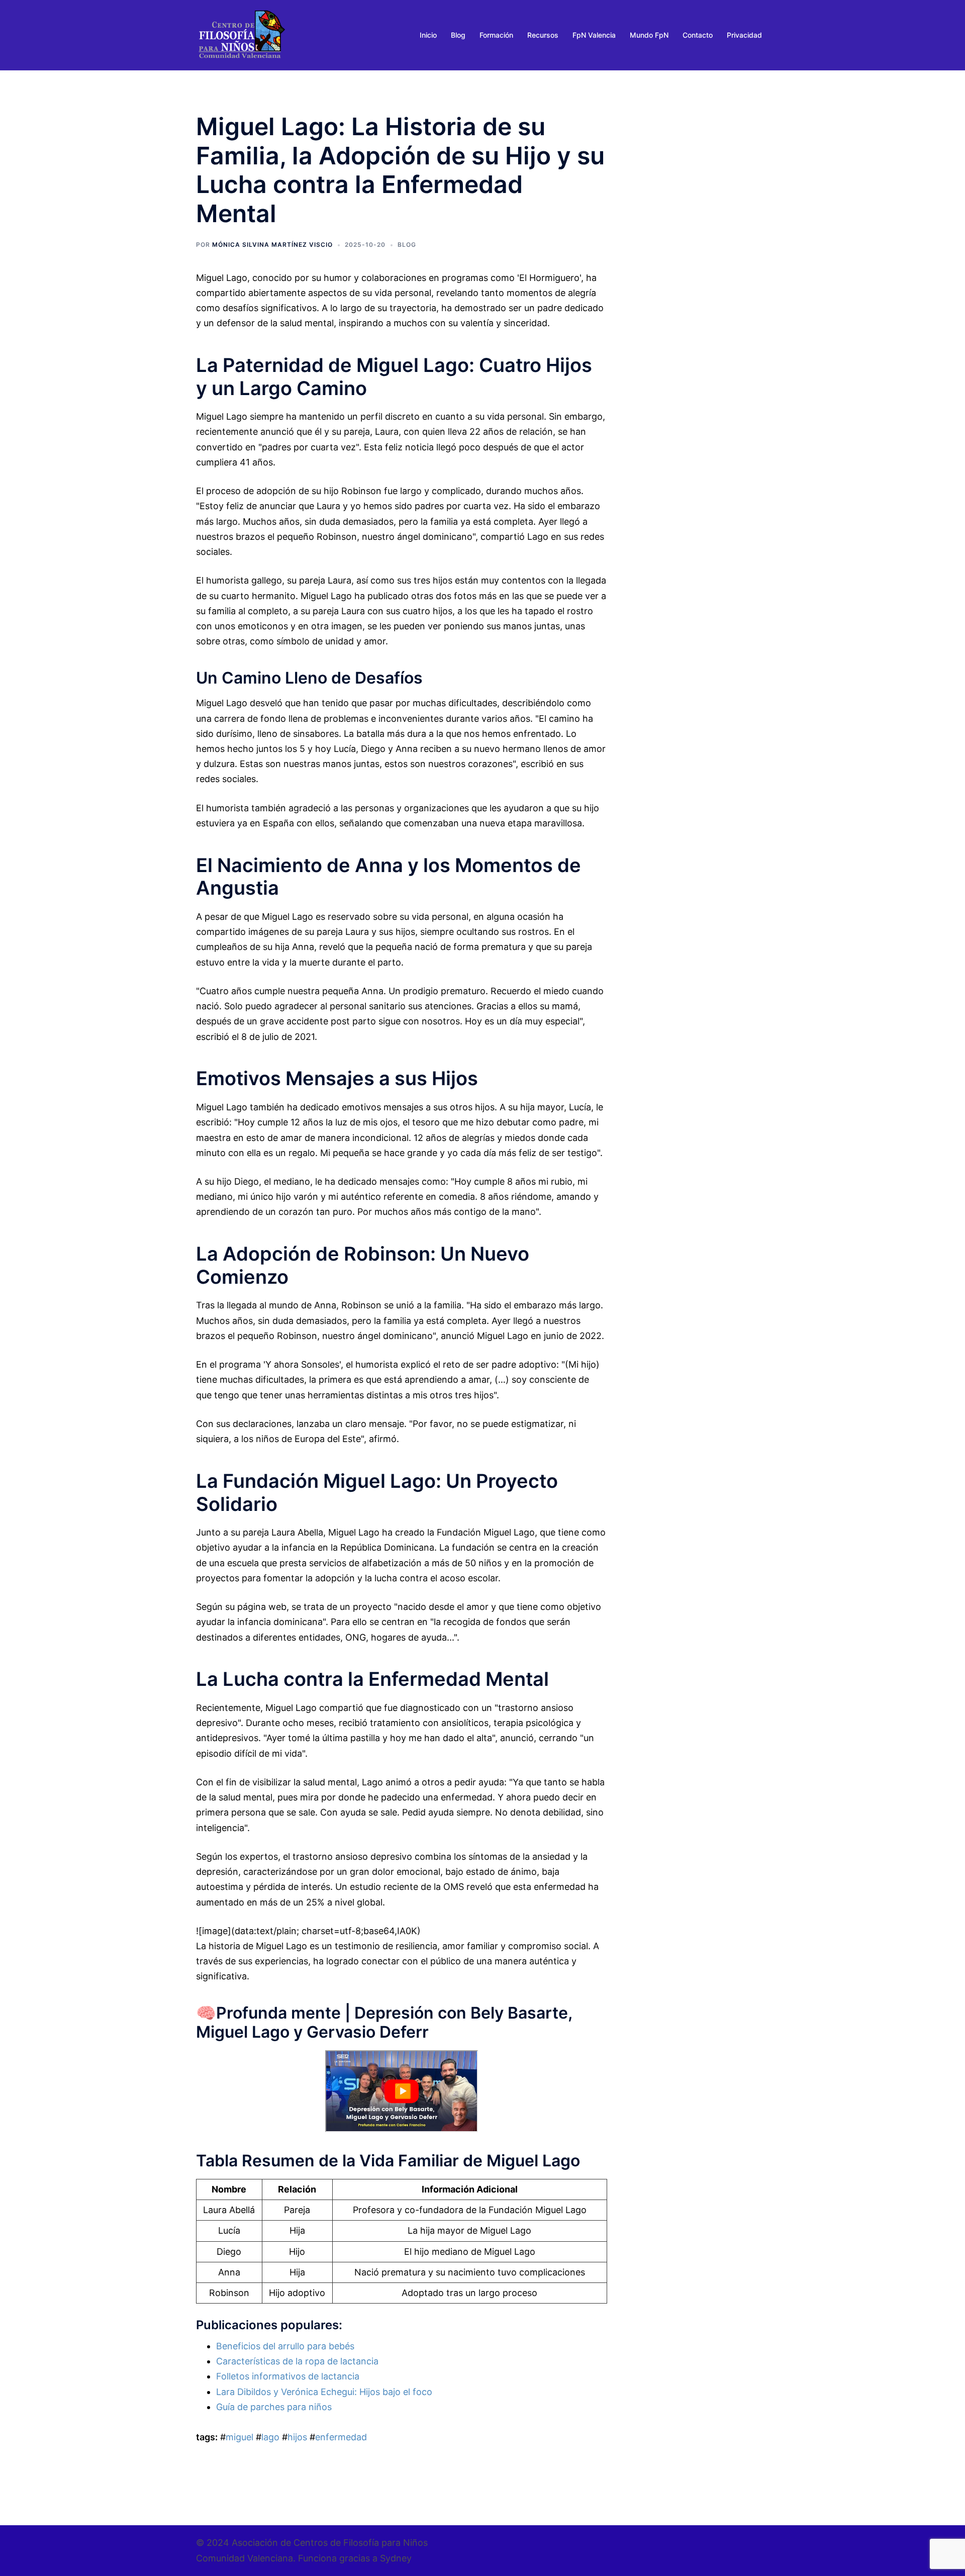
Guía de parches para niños (274, 2407)
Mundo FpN (649, 35)
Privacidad (744, 35)
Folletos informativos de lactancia (288, 2376)
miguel (239, 2437)
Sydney (396, 2558)
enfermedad (341, 2437)
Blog (458, 35)
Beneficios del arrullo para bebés (285, 2346)
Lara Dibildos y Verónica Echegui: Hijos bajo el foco (324, 2392)
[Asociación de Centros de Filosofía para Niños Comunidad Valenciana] (241, 34)
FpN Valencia (594, 35)
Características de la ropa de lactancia (297, 2361)
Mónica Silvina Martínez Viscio (272, 245)
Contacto (698, 35)
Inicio (428, 35)
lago (270, 2437)
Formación (496, 35)
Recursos (543, 35)
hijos (297, 2437)
